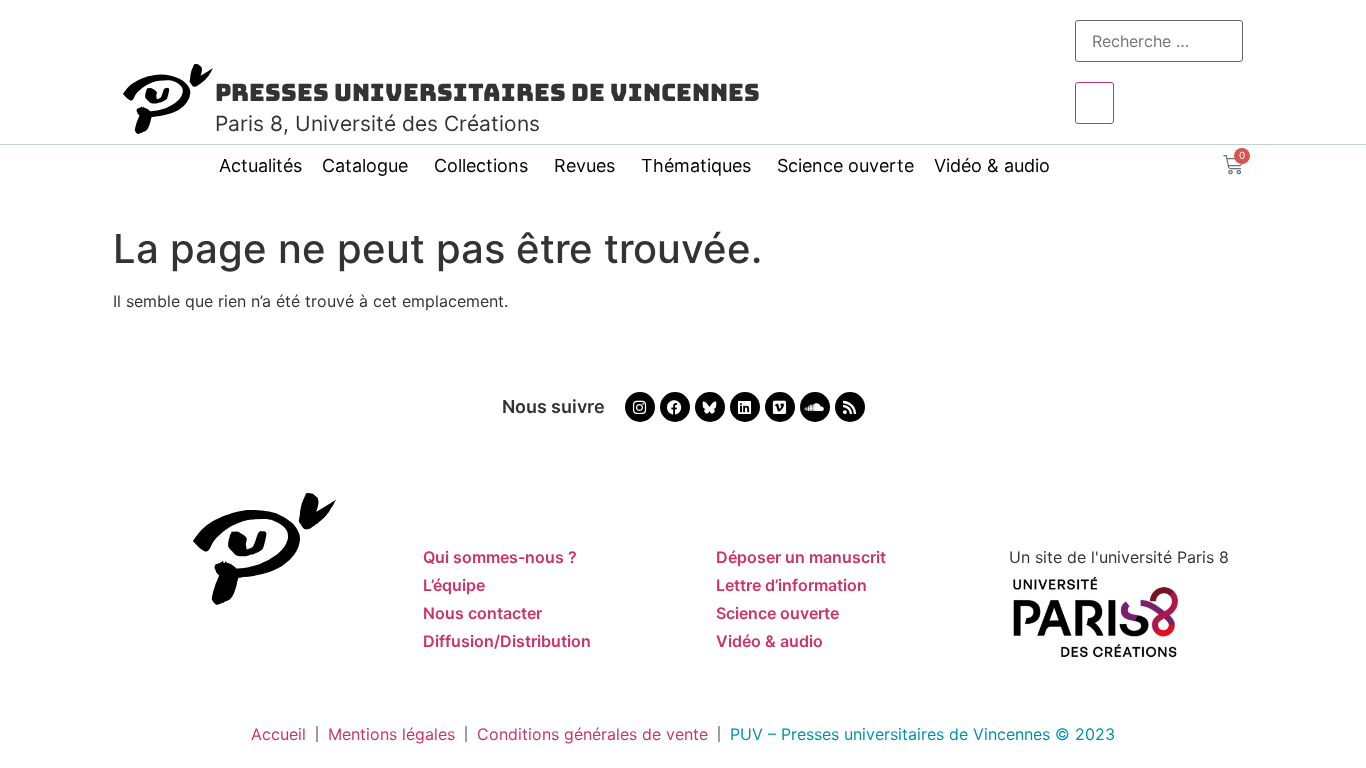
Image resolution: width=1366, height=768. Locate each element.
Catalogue (365, 165)
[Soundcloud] (815, 407)
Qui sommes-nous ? (500, 557)
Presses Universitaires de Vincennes (487, 92)
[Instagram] (640, 407)
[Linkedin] (745, 407)
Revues (584, 165)
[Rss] (850, 407)
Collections (481, 165)
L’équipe (454, 585)
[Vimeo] (780, 407)
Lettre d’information (791, 585)
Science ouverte (845, 165)
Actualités (260, 165)
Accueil (278, 734)
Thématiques (696, 165)
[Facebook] (675, 407)
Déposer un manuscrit (801, 557)
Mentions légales (391, 734)
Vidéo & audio (992, 165)
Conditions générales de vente (592, 734)
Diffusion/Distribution (507, 641)
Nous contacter (482, 613)
